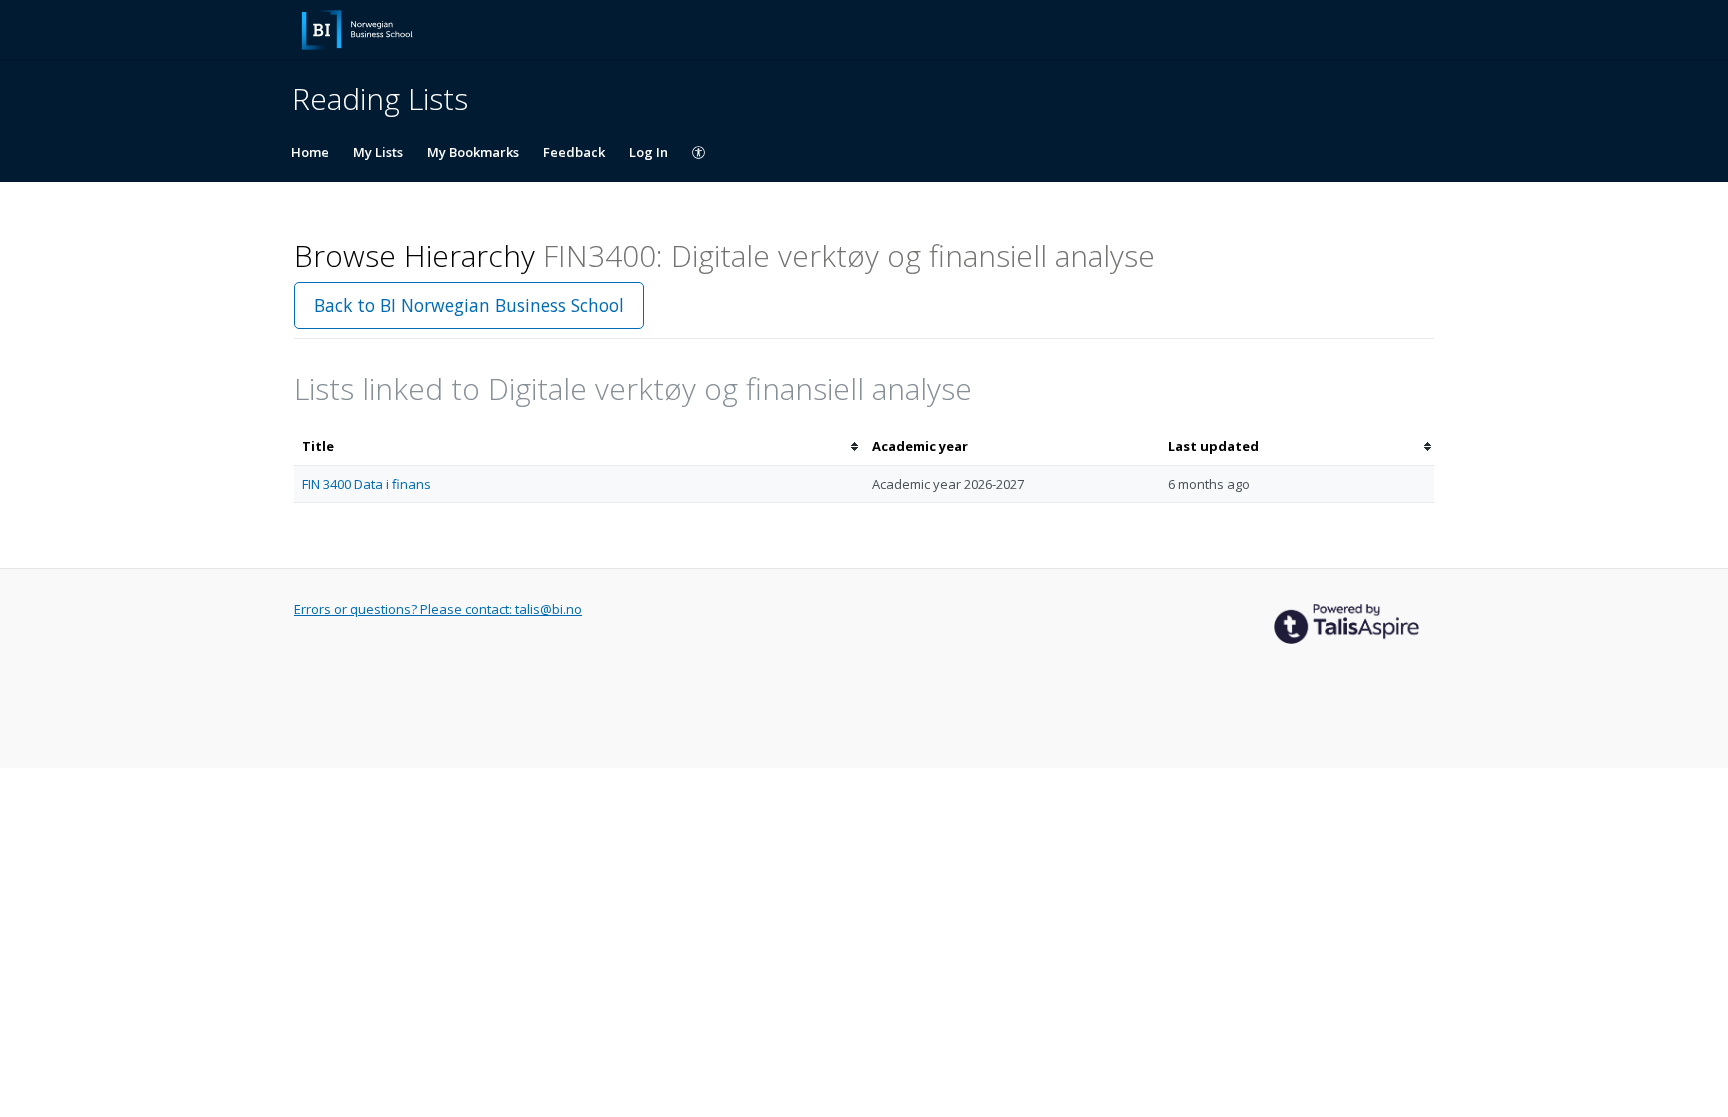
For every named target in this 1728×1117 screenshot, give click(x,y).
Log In (648, 152)
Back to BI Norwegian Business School (469, 305)
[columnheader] (579, 446)
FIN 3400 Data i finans (366, 484)
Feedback (574, 152)
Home (310, 152)
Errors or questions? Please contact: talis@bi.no (438, 609)
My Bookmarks (473, 152)
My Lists (378, 152)
